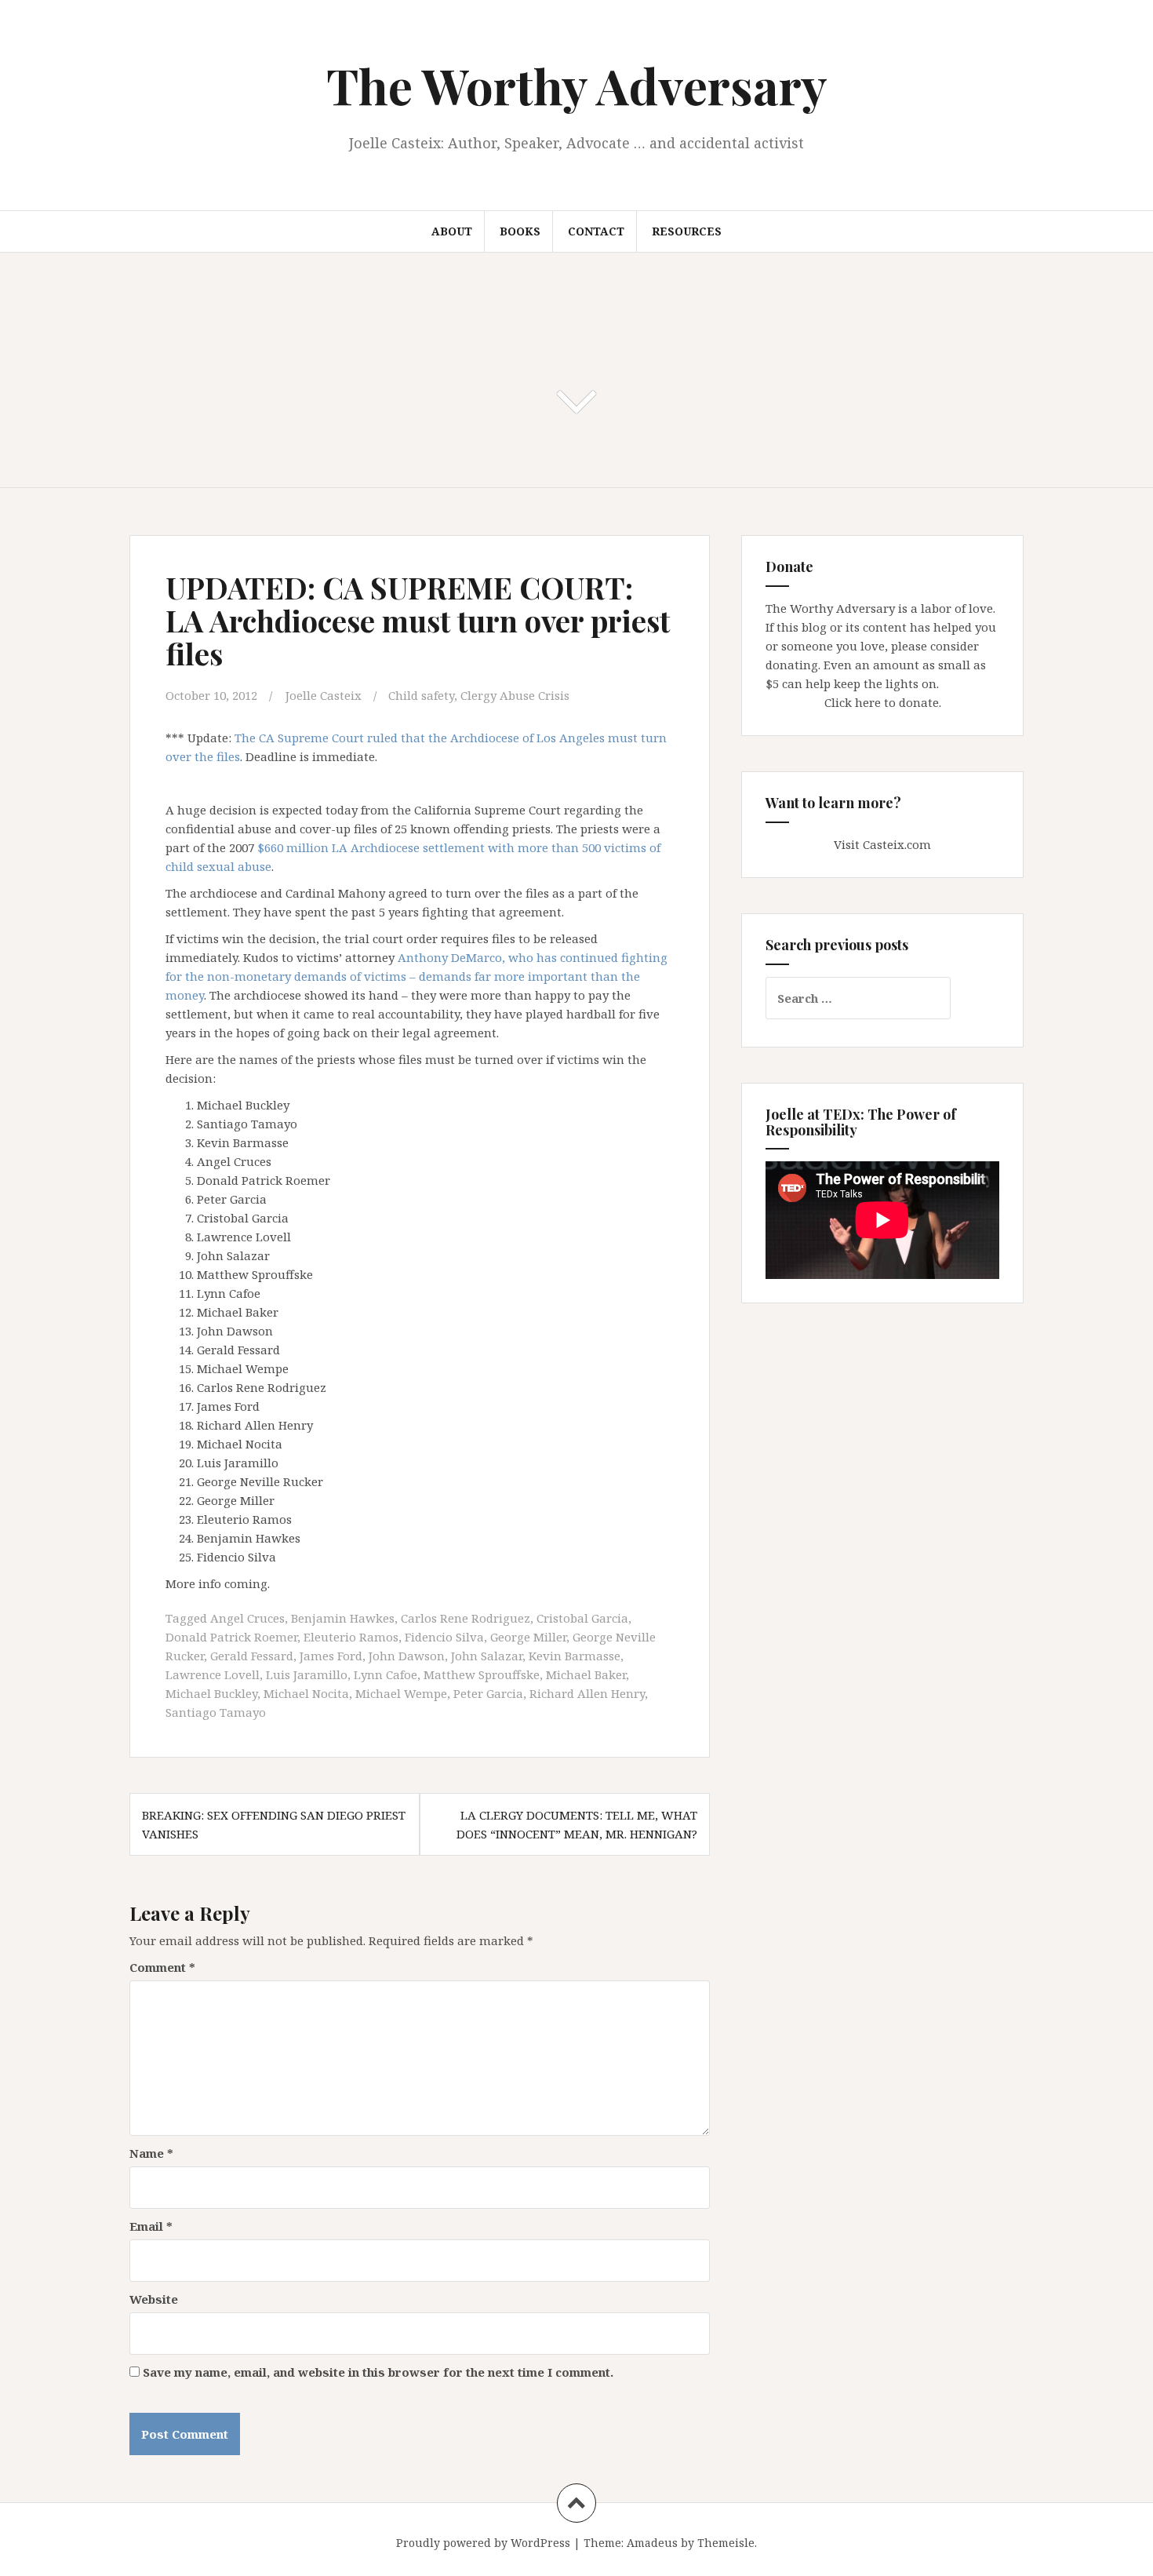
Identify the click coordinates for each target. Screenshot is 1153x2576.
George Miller (528, 1637)
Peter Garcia (488, 1693)
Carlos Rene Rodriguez (466, 1618)
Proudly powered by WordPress (483, 2543)
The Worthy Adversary (577, 85)
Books (520, 231)
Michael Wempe (401, 1693)
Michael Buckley (211, 1693)
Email (151, 2226)
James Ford (331, 1656)
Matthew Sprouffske (482, 1674)
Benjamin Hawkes (343, 1618)
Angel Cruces (247, 1618)
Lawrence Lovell (213, 1674)
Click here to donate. (883, 702)
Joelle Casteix (324, 695)
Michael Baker (586, 1674)
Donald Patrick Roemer (231, 1637)
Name (151, 2153)
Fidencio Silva (444, 1637)
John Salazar (487, 1656)
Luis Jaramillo (307, 1674)
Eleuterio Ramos (351, 1637)
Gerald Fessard (252, 1656)
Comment (162, 1967)
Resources (687, 231)
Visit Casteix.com (882, 844)
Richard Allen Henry (587, 1693)
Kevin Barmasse (575, 1656)
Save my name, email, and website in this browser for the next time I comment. (378, 2372)
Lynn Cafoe (386, 1674)
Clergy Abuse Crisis (515, 695)
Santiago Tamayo (216, 1712)
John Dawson (407, 1656)
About (452, 231)
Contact (596, 231)
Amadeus (652, 2543)
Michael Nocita (306, 1693)
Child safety (421, 695)
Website (154, 2299)
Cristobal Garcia (582, 1618)
